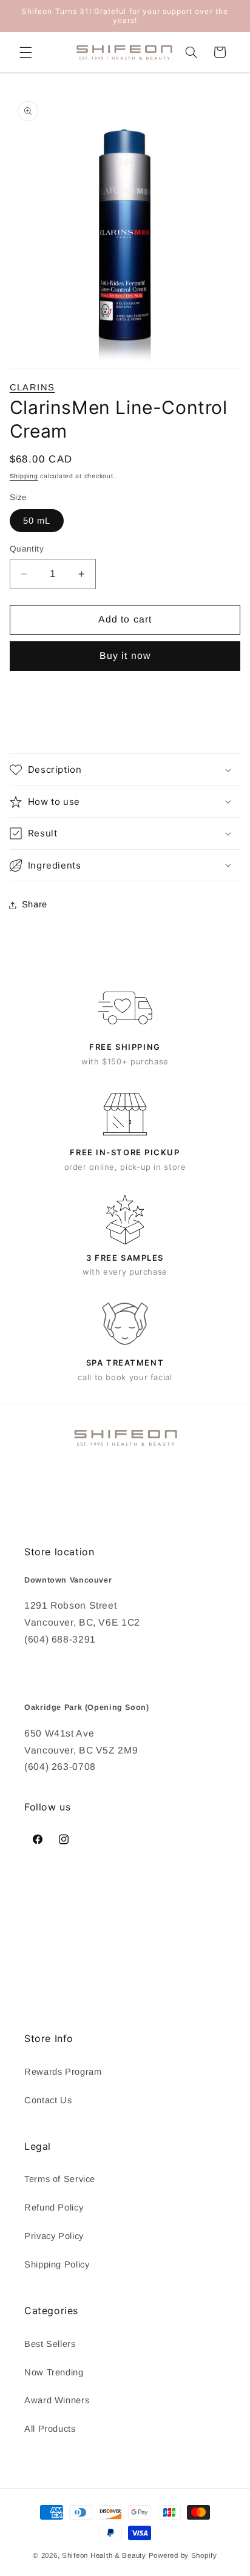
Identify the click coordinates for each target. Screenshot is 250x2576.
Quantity (27, 549)
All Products (50, 2429)
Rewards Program (63, 2072)
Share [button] (35, 904)
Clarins (32, 387)
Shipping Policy (57, 2264)
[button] (25, 52)
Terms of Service (60, 2179)
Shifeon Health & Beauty (104, 2555)
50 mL (37, 521)
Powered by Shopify (183, 2555)
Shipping (24, 476)
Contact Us (48, 2100)
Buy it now (125, 656)
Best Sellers (50, 2344)
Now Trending (54, 2372)
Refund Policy (54, 2207)
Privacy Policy (54, 2236)
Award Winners (57, 2400)
